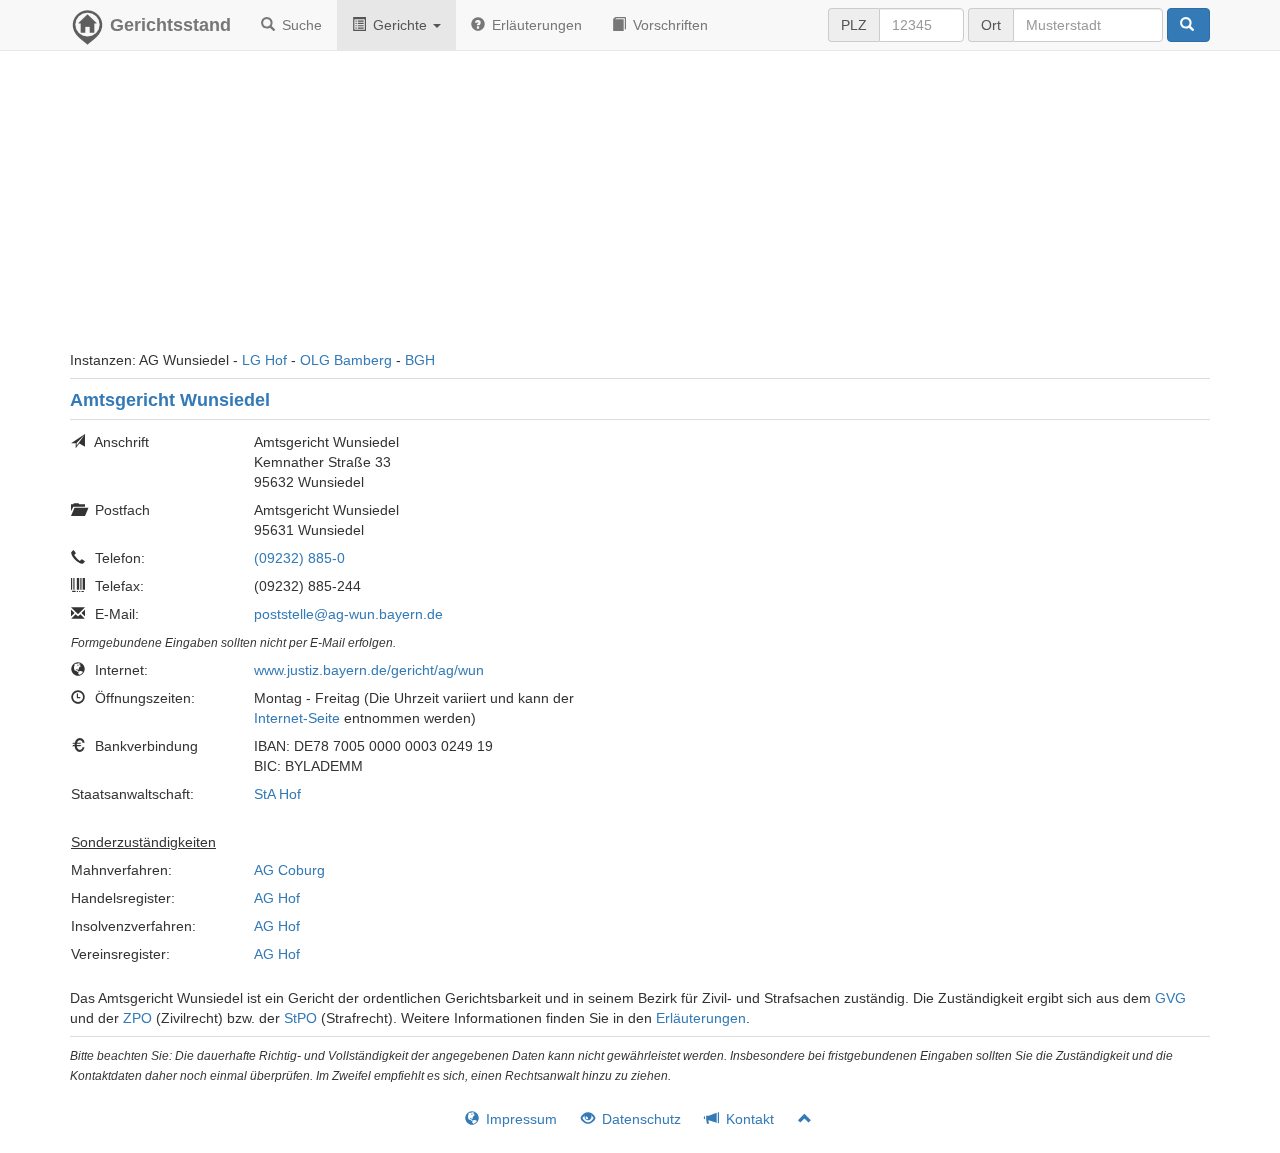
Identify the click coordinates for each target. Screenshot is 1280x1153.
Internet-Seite (297, 718)
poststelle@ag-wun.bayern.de (348, 614)
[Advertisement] (640, 210)
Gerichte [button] (400, 25)
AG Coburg (289, 870)
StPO (300, 1018)
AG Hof (277, 898)
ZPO (137, 1018)
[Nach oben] (796, 1119)
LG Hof (264, 360)
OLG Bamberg (346, 360)
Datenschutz (639, 1119)
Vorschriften (668, 25)
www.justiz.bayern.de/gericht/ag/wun (369, 670)
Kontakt (748, 1119)
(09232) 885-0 (299, 558)
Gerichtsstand (170, 25)
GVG (1170, 998)
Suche (300, 25)
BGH (420, 360)
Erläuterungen (535, 25)
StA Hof (277, 794)
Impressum (519, 1119)
